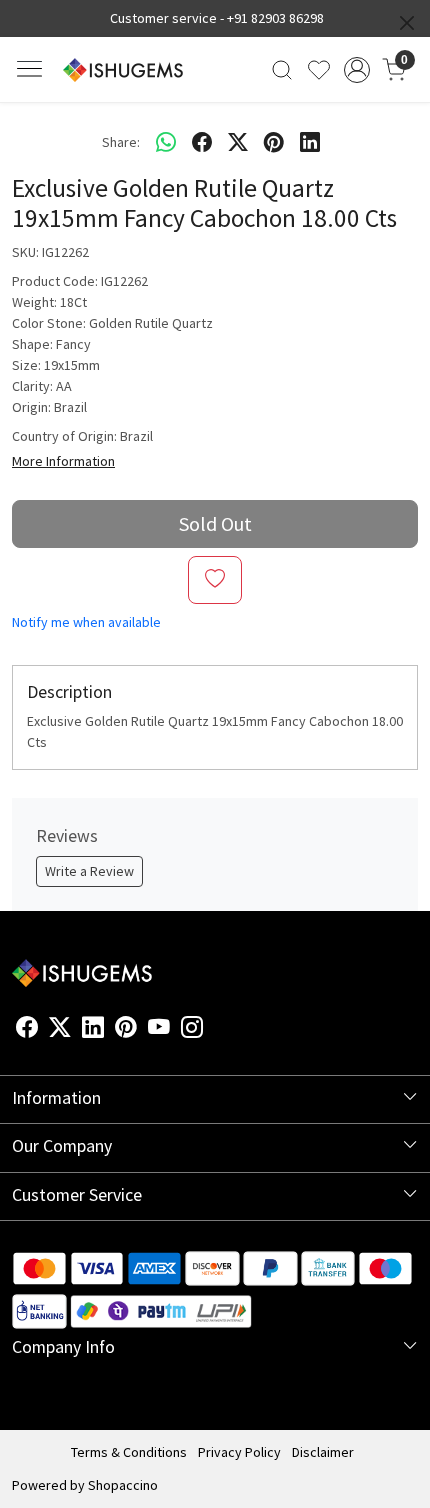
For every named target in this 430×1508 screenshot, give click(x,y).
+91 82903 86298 (275, 18)
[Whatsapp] (166, 142)
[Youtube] (159, 1031)
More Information (63, 461)
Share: (121, 142)
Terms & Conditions (129, 1452)
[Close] (407, 23)
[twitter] (238, 142)
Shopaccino (123, 1485)
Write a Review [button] (89, 871)
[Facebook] (27, 1031)
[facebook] (202, 142)
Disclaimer (323, 1452)
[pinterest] (274, 142)
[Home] (123, 70)
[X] (60, 1031)
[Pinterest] (126, 1031)
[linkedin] (310, 142)
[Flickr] (214, 1031)
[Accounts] (356, 70)
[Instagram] (192, 1031)
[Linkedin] (93, 1031)
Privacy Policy (239, 1452)
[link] (282, 70)
